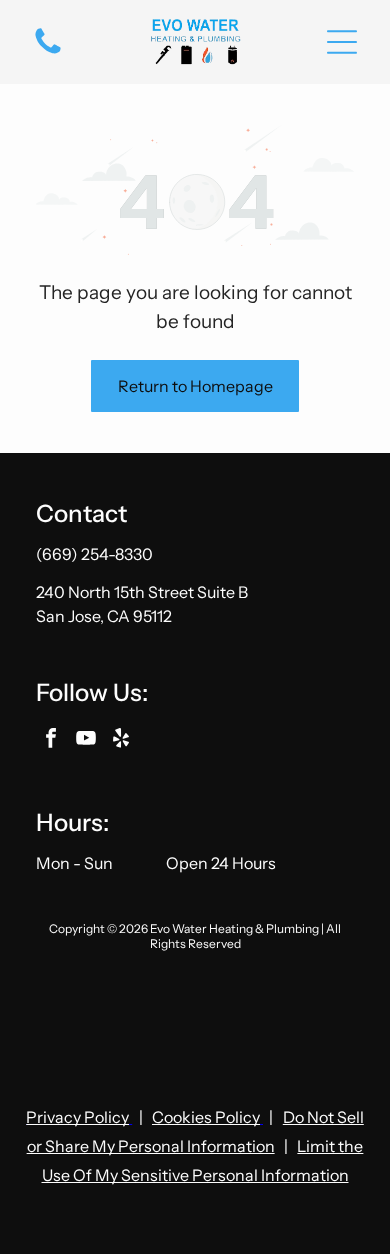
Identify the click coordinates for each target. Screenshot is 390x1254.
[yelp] (121, 740)
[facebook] (51, 740)
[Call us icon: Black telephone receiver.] (48, 52)
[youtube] (86, 740)
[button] (342, 42)
